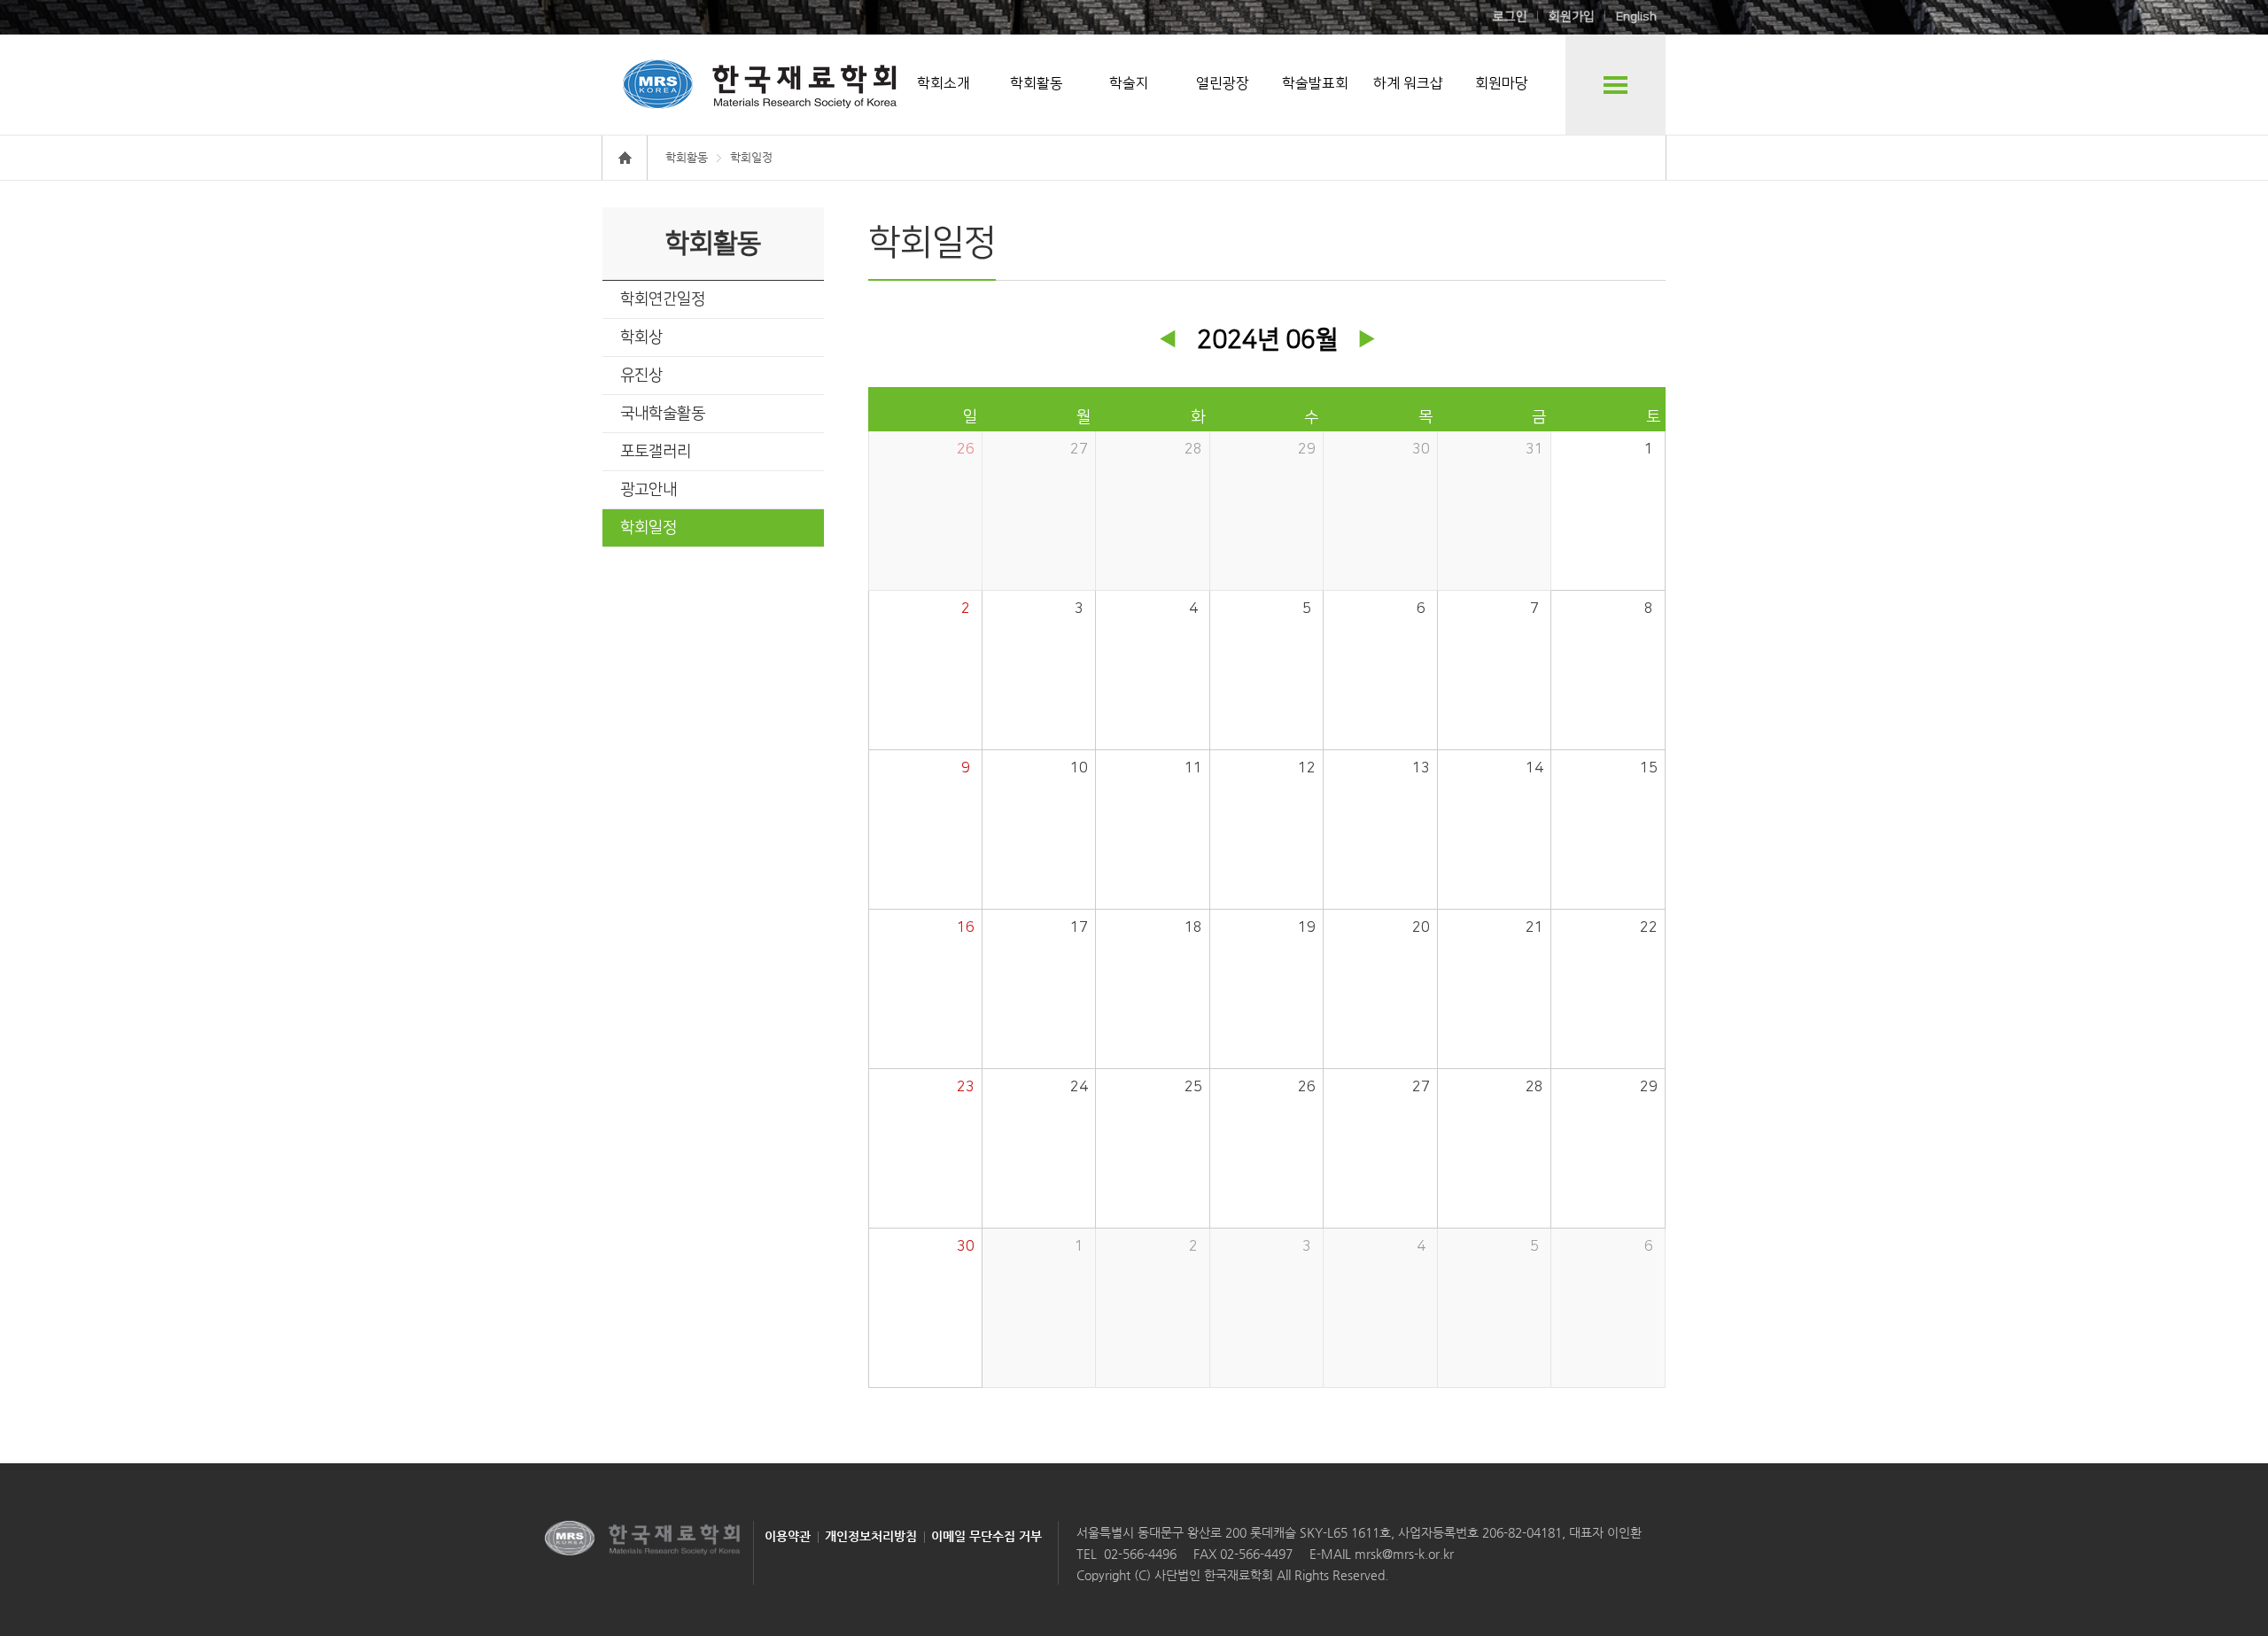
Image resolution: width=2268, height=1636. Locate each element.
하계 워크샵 (1408, 83)
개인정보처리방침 (871, 1536)
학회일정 (649, 528)
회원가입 (1572, 17)
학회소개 (944, 83)
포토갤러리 (656, 452)
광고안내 (649, 490)
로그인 (1510, 17)
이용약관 (788, 1536)
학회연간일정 (663, 299)
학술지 (1129, 83)
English (1636, 17)
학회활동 (1037, 83)
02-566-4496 (1140, 1554)
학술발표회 (1315, 83)
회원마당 (1502, 83)
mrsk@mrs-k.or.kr (1402, 1554)
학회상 (641, 337)
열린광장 (1223, 83)
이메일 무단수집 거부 (986, 1536)
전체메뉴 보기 (1616, 85)
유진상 (641, 376)
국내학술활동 (663, 414)
